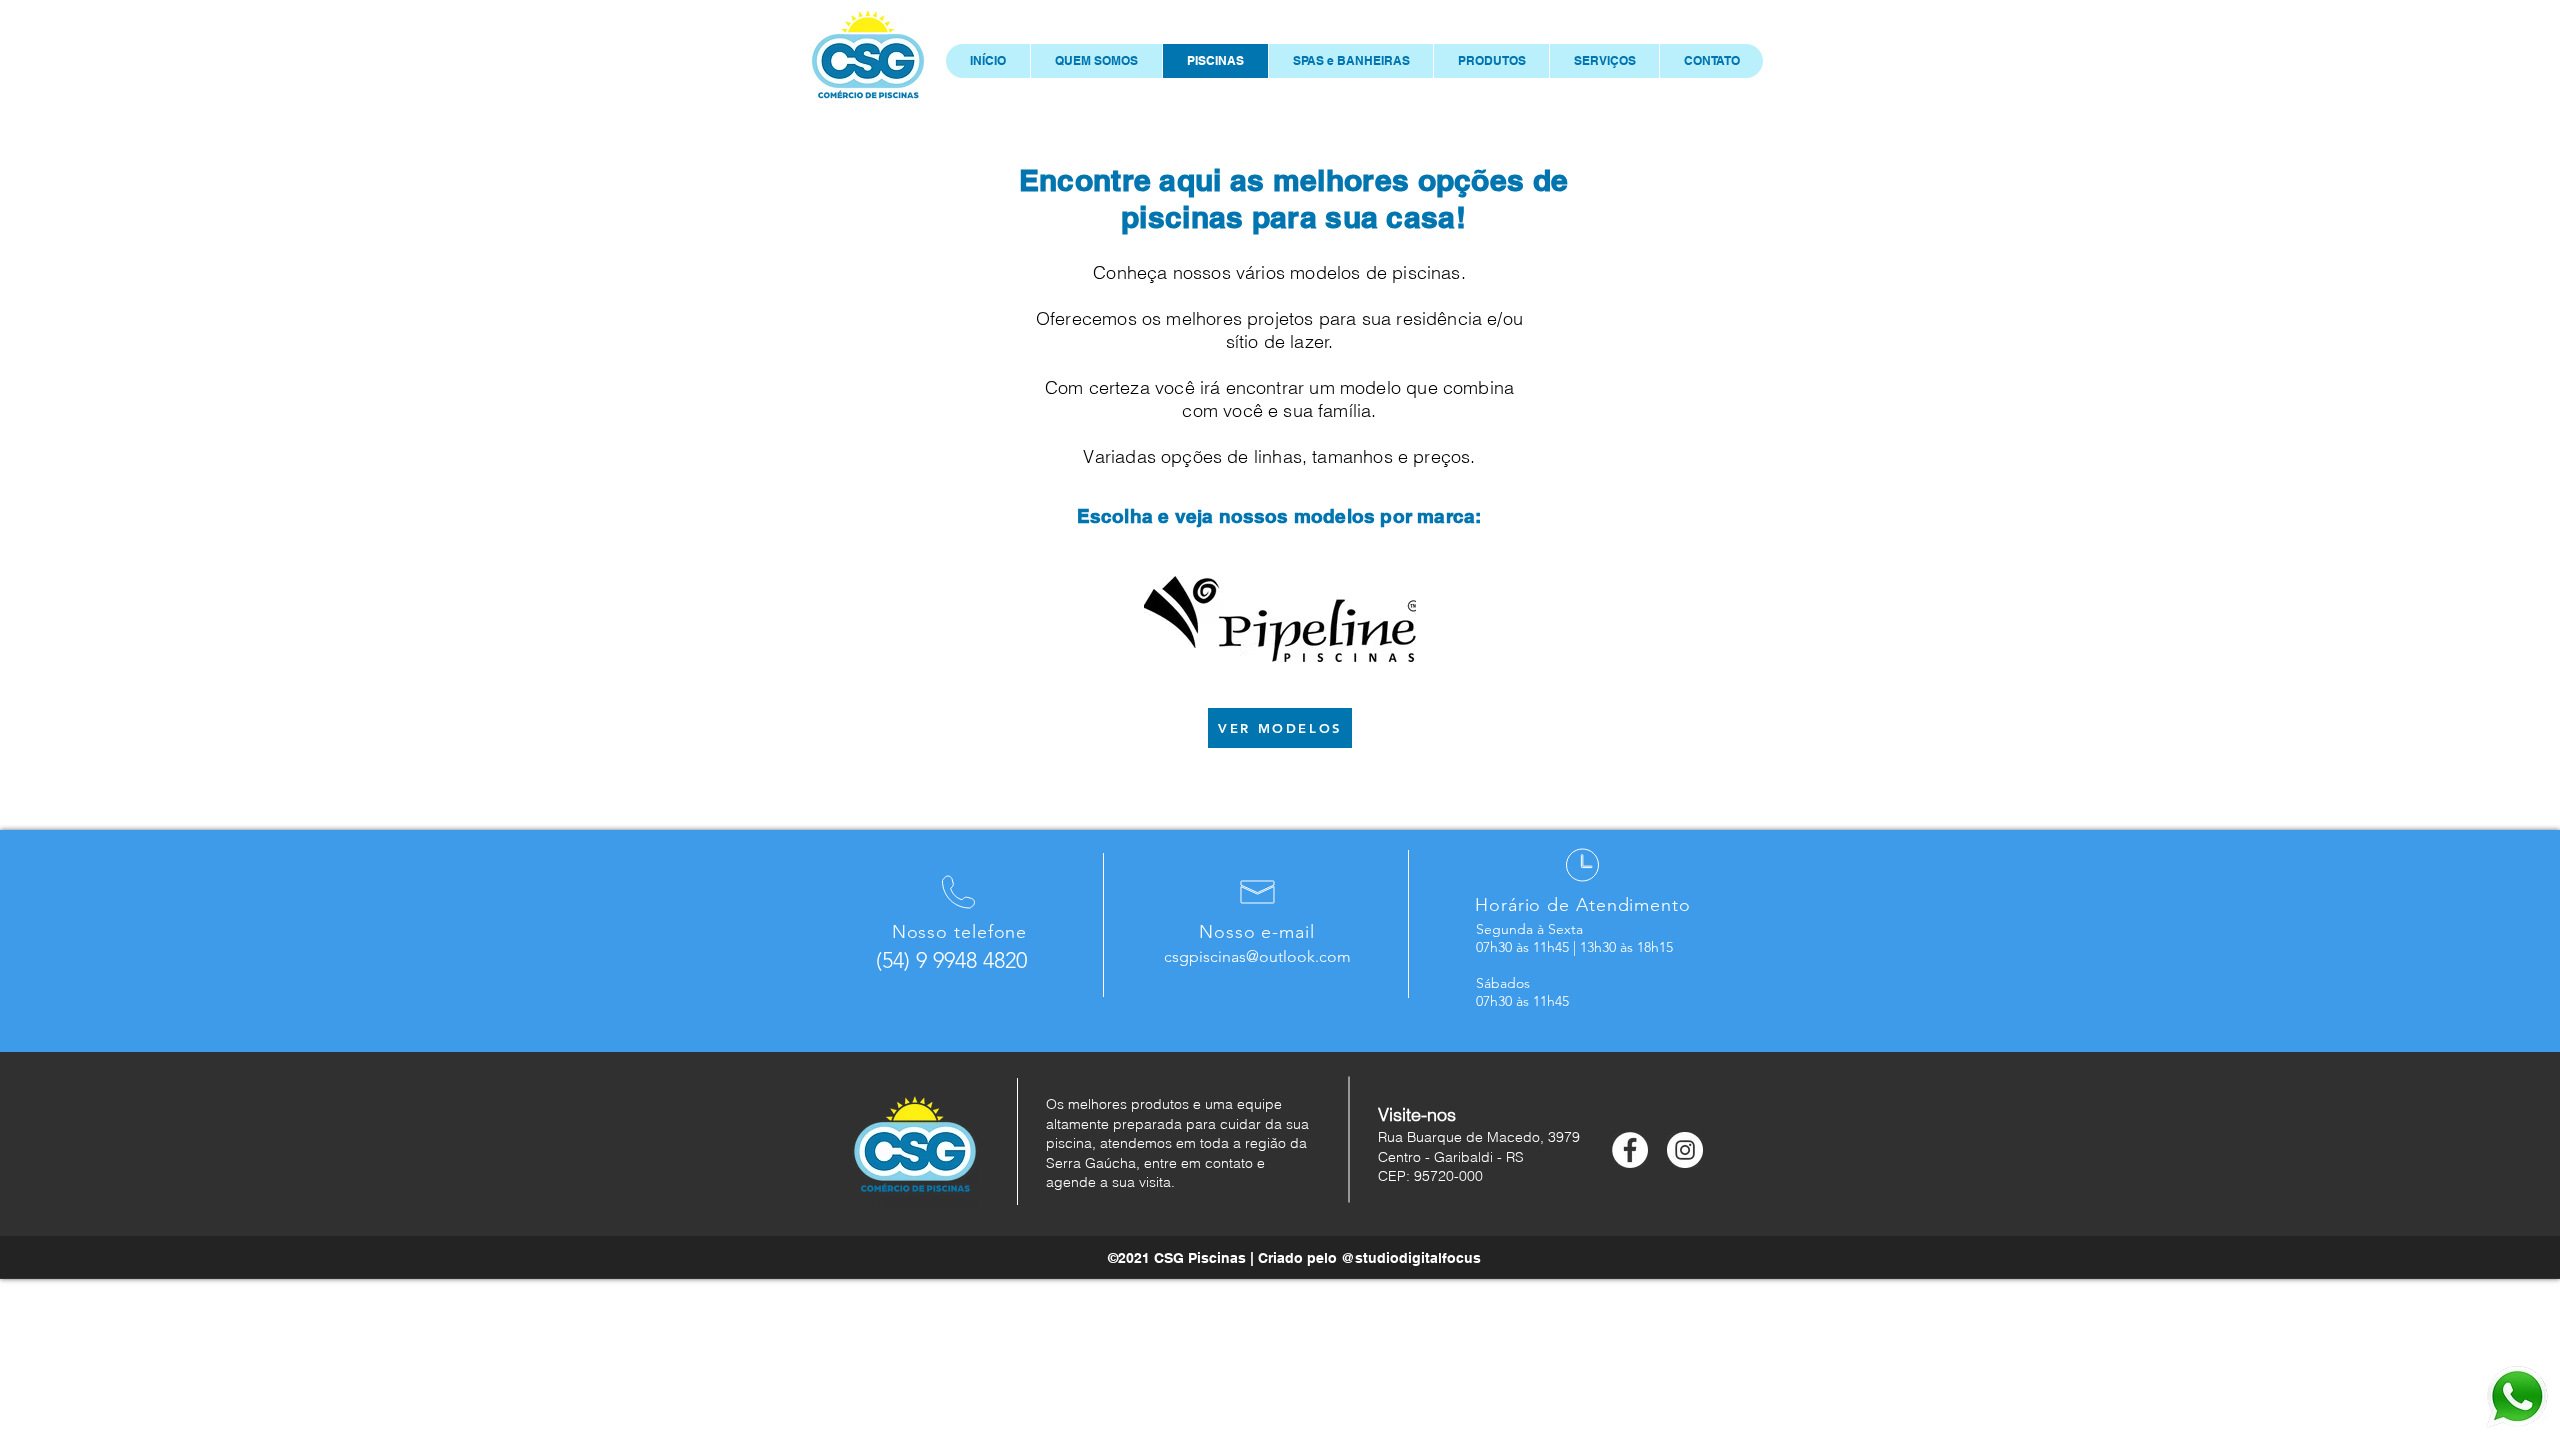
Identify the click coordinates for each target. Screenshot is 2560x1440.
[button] (1491, 61)
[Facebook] (1630, 1150)
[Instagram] (1685, 1150)
